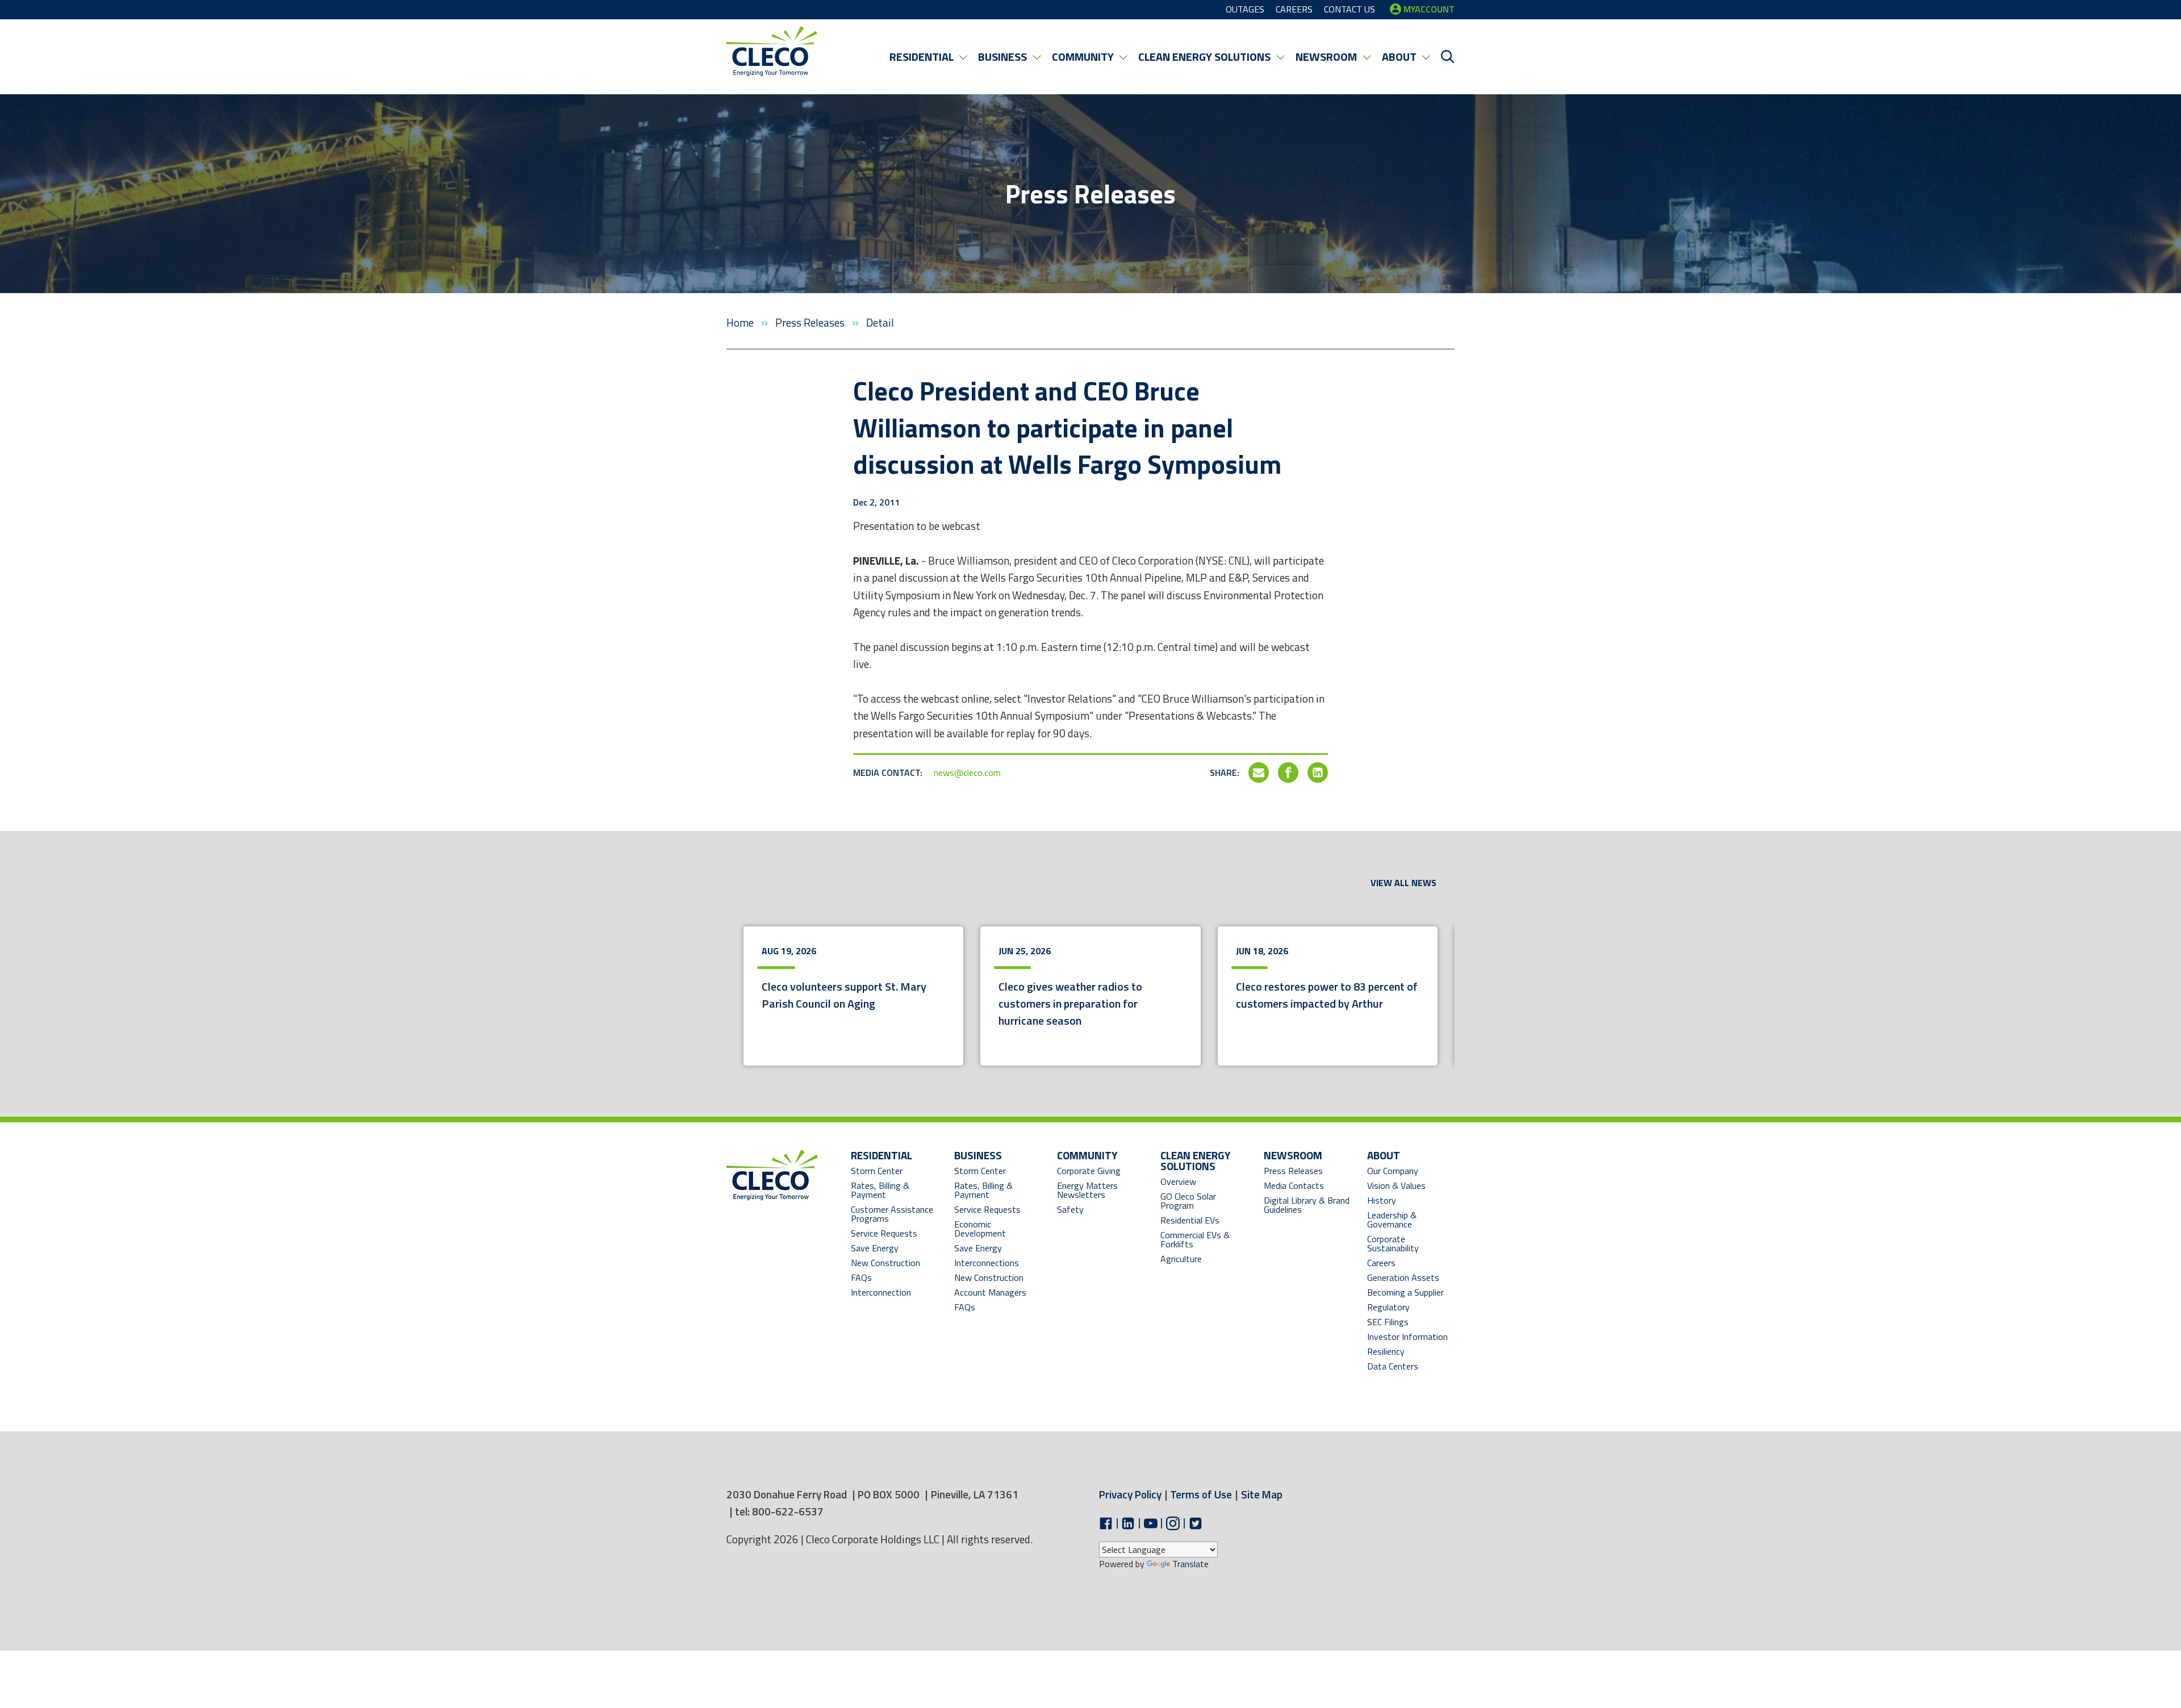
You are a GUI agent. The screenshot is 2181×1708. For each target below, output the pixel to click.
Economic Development (991, 1229)
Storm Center (877, 1171)
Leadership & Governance (1392, 1220)
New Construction (885, 1263)
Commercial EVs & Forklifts (1195, 1239)
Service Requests (884, 1233)
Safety (1070, 1209)
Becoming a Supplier (1405, 1292)
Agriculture (1181, 1259)
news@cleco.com (967, 772)
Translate (1190, 1564)
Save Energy (875, 1248)
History (1382, 1200)
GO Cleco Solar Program (1188, 1201)
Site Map (1262, 1494)
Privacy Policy (1130, 1494)
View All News (1403, 883)
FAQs (861, 1277)
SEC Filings (1388, 1322)
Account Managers (990, 1292)
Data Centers (1393, 1366)
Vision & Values (1396, 1185)
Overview (1178, 1181)
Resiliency (1386, 1351)
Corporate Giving (1089, 1171)
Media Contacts (1294, 1185)
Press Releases (811, 322)
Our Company (1393, 1171)
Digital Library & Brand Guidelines (1307, 1205)
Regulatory (1388, 1307)
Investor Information (1407, 1337)
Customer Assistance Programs (892, 1214)
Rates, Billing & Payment (880, 1190)
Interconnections (987, 1263)
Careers (1381, 1263)
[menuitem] (928, 57)
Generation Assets (1403, 1277)
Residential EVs (1190, 1220)
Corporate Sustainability (1393, 1243)
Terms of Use (1201, 1494)
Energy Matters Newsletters (1087, 1190)
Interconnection (881, 1292)
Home (741, 322)
